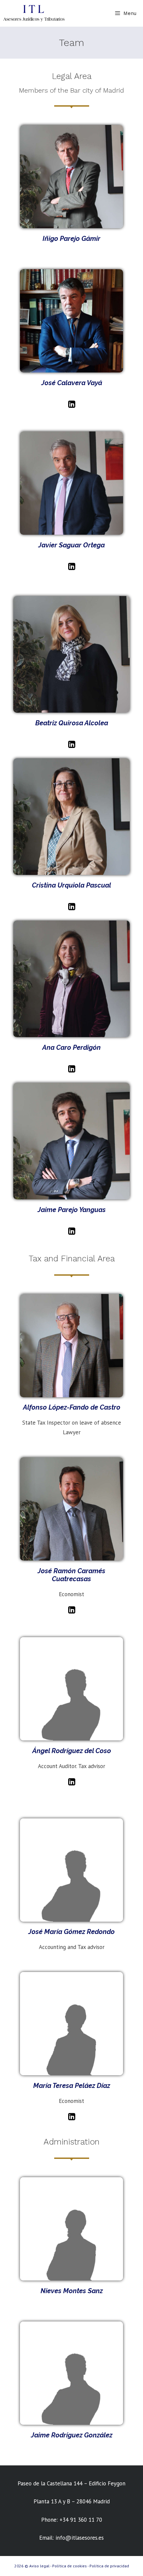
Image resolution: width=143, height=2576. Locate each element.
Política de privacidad (109, 2566)
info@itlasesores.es (80, 2538)
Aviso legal (39, 2566)
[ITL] (34, 13)
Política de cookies (70, 2566)
